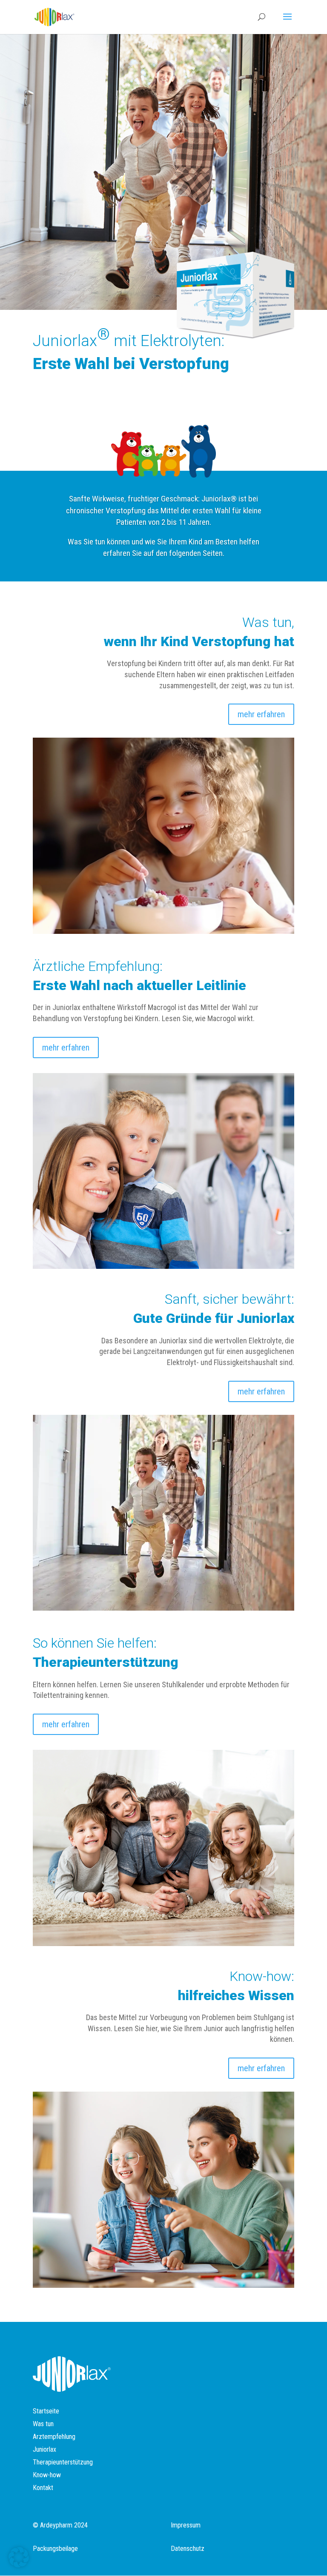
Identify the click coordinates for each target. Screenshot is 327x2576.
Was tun (43, 2424)
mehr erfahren (261, 714)
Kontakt (43, 2488)
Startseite (46, 2412)
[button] (19, 2557)
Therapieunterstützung (63, 2463)
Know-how (47, 2476)
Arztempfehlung (54, 2437)
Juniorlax (44, 2450)
